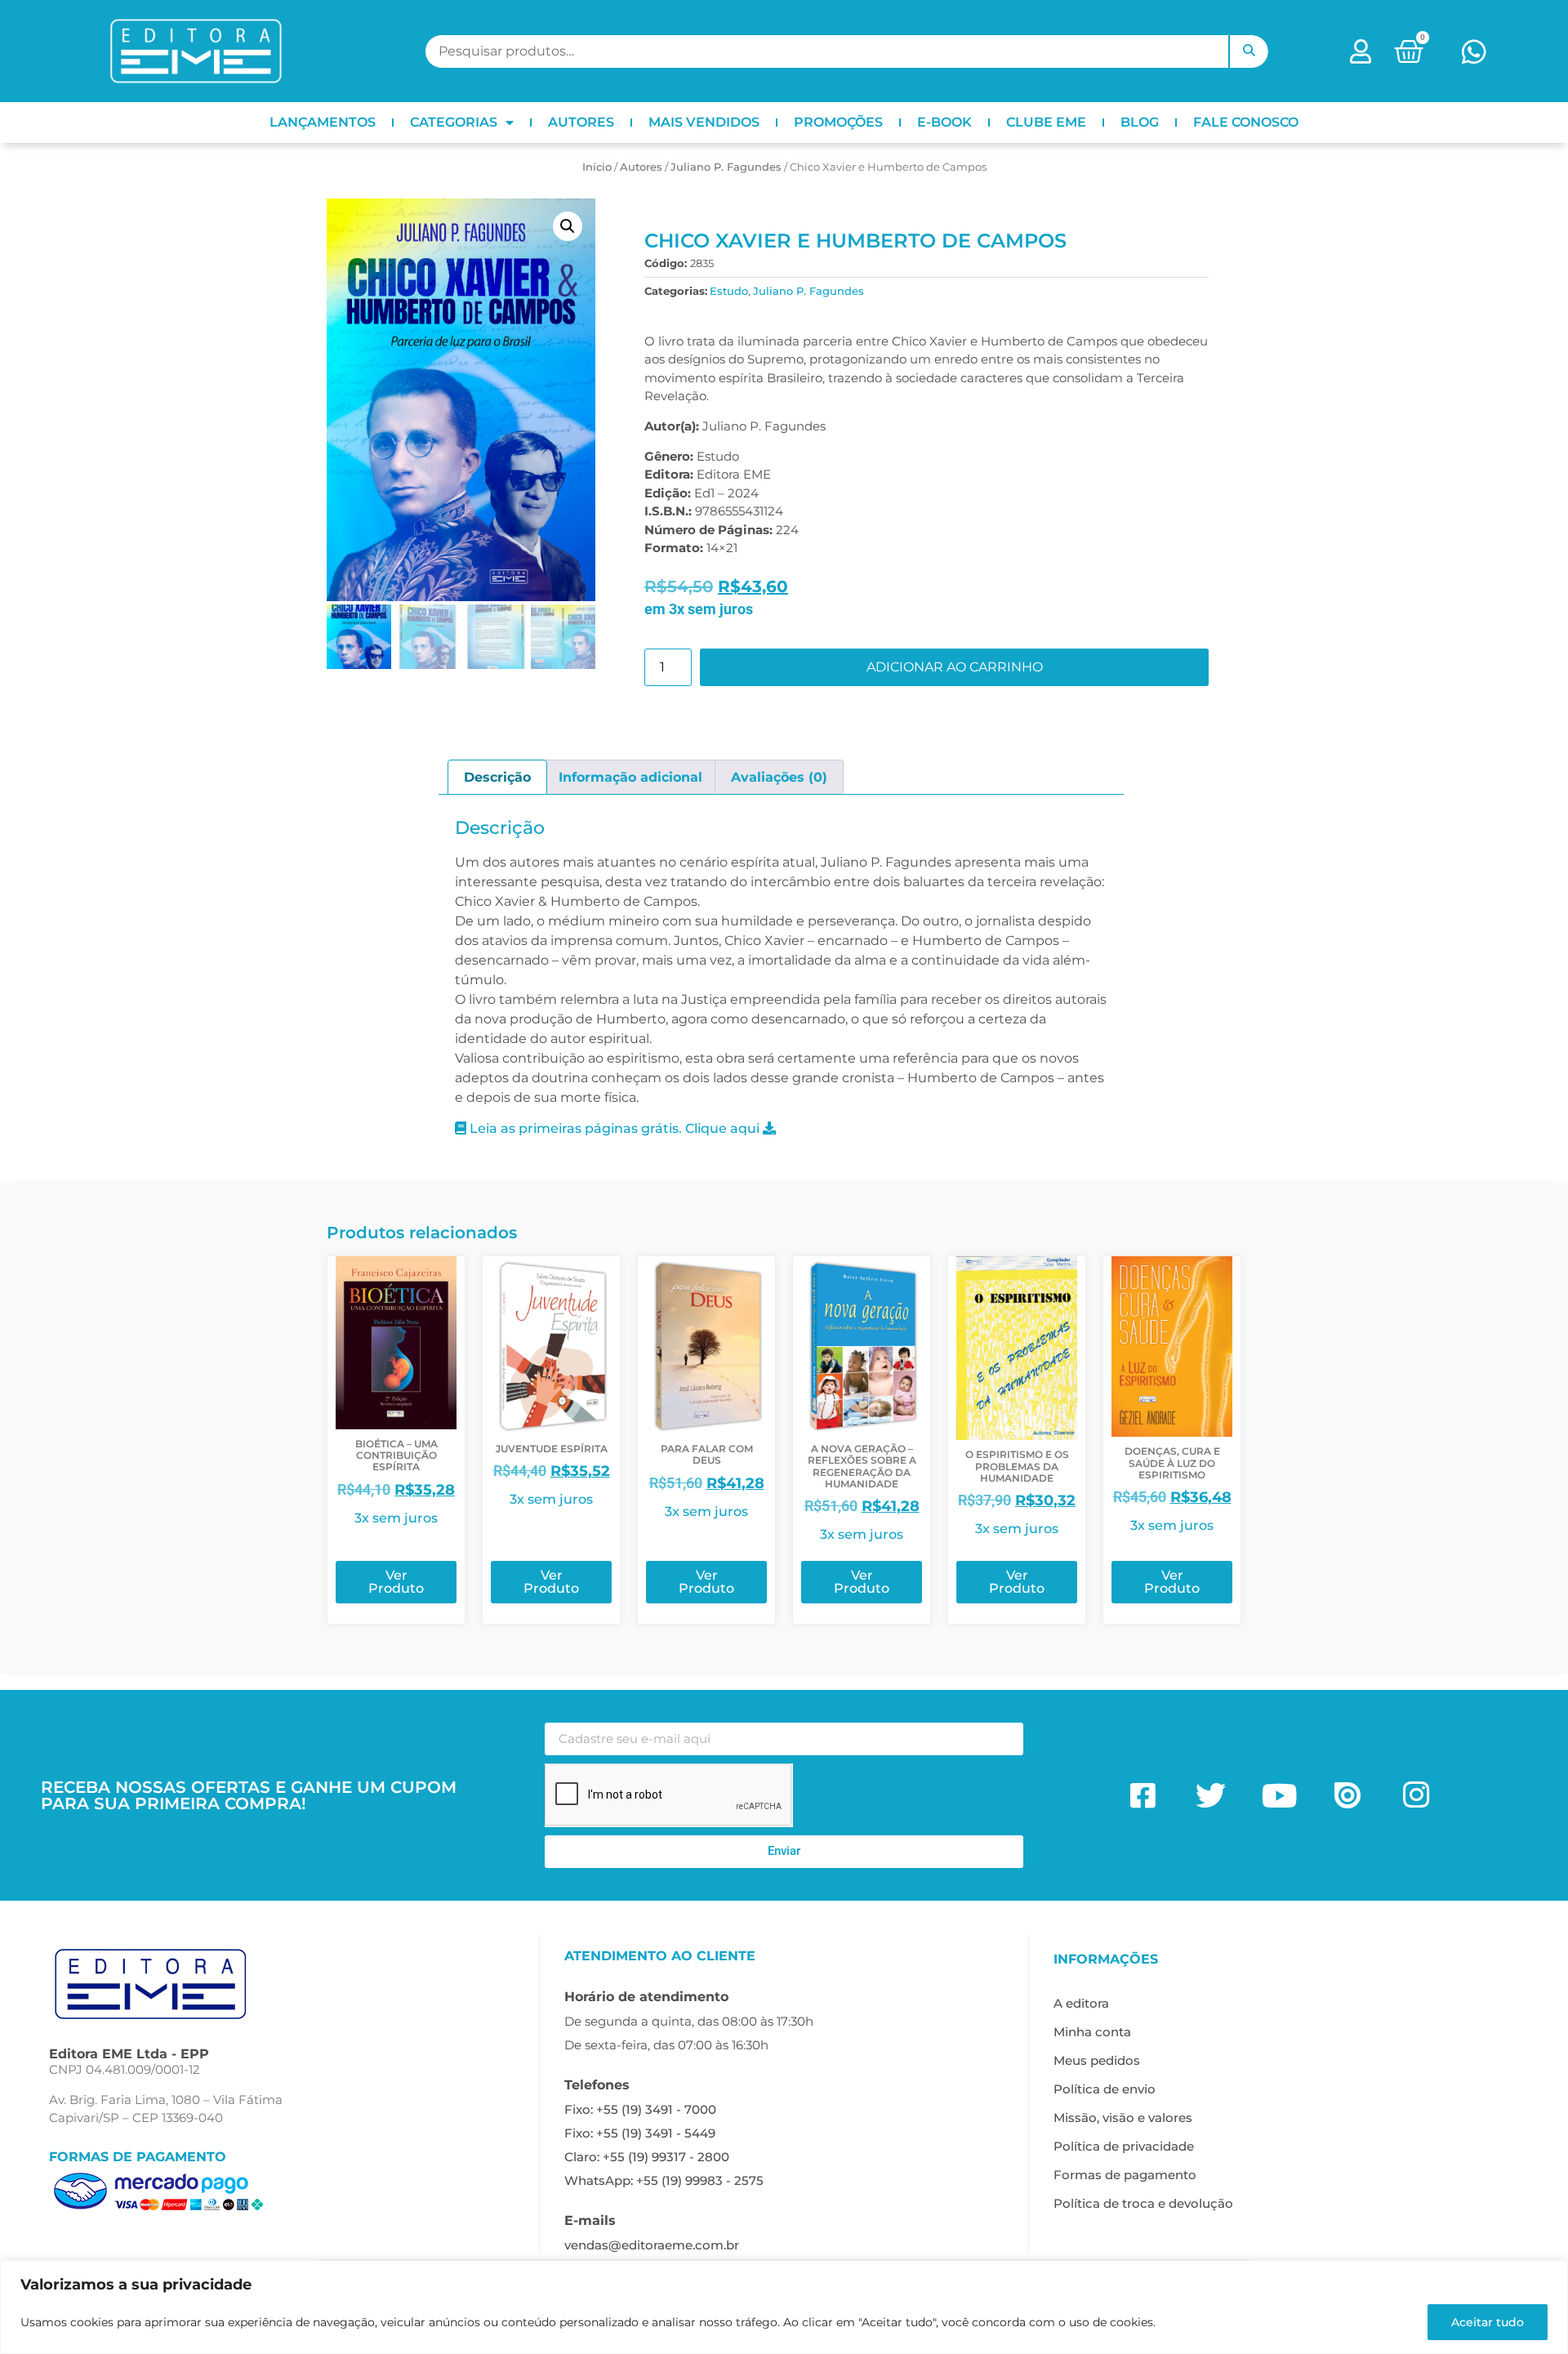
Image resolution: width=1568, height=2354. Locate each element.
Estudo (729, 291)
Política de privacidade (1124, 2146)
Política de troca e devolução (1143, 2203)
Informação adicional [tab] (630, 777)
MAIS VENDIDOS (704, 122)
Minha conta (1092, 2032)
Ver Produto (396, 1582)
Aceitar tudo (1488, 2322)
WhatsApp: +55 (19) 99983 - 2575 (664, 2180)
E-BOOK (944, 122)
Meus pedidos (1097, 2060)
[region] (784, 2307)
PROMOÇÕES (838, 122)
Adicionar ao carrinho (955, 667)
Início (597, 167)
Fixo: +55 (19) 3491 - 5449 (640, 2133)
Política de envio (1105, 2089)
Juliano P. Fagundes (726, 167)
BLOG (1140, 122)
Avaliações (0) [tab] (779, 777)
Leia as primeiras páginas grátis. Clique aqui (615, 1128)
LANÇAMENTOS (323, 122)
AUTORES (581, 122)
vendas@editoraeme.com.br (652, 2245)
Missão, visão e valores (1123, 2118)
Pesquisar (1249, 51)
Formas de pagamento (1125, 2175)
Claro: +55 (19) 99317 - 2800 (647, 2157)
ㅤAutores (641, 167)
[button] (568, 226)
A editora (1081, 2003)
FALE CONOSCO (1246, 122)
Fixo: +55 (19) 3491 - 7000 (640, 2109)
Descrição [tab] (497, 777)
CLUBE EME (1046, 122)
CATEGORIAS (454, 122)
